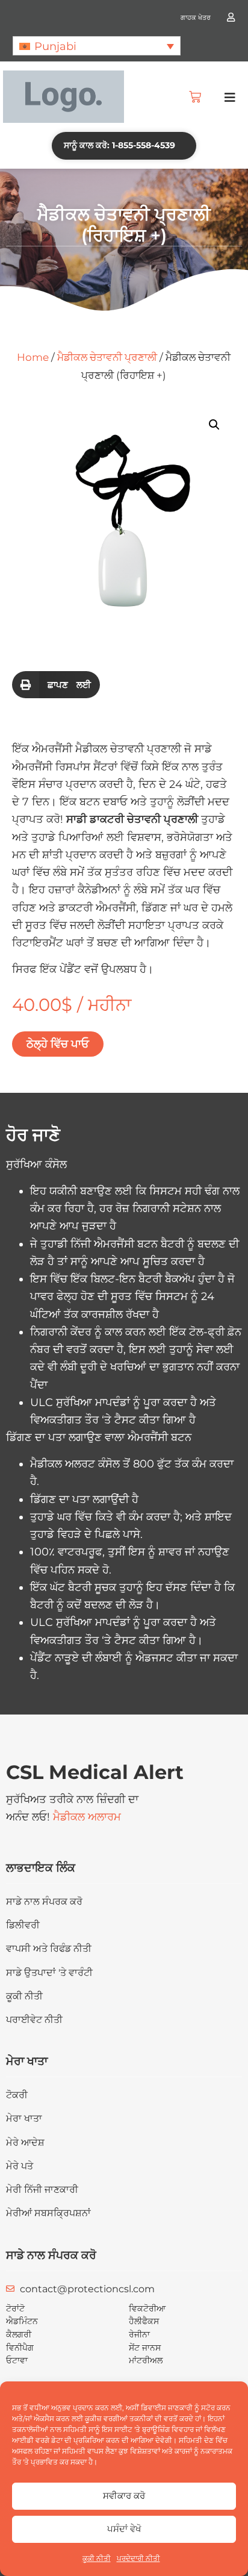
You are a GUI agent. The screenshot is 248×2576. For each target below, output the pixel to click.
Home (33, 357)
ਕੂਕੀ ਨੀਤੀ (97, 2558)
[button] (97, 45)
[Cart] (195, 97)
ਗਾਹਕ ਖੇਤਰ (196, 17)
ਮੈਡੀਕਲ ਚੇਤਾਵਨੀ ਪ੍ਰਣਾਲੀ (107, 357)
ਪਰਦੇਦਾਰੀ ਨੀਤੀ (138, 2558)
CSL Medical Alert (95, 1772)
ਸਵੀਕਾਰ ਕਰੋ (124, 2496)
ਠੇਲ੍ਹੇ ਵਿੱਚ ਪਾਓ (58, 1044)
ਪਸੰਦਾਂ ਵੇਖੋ (124, 2529)
